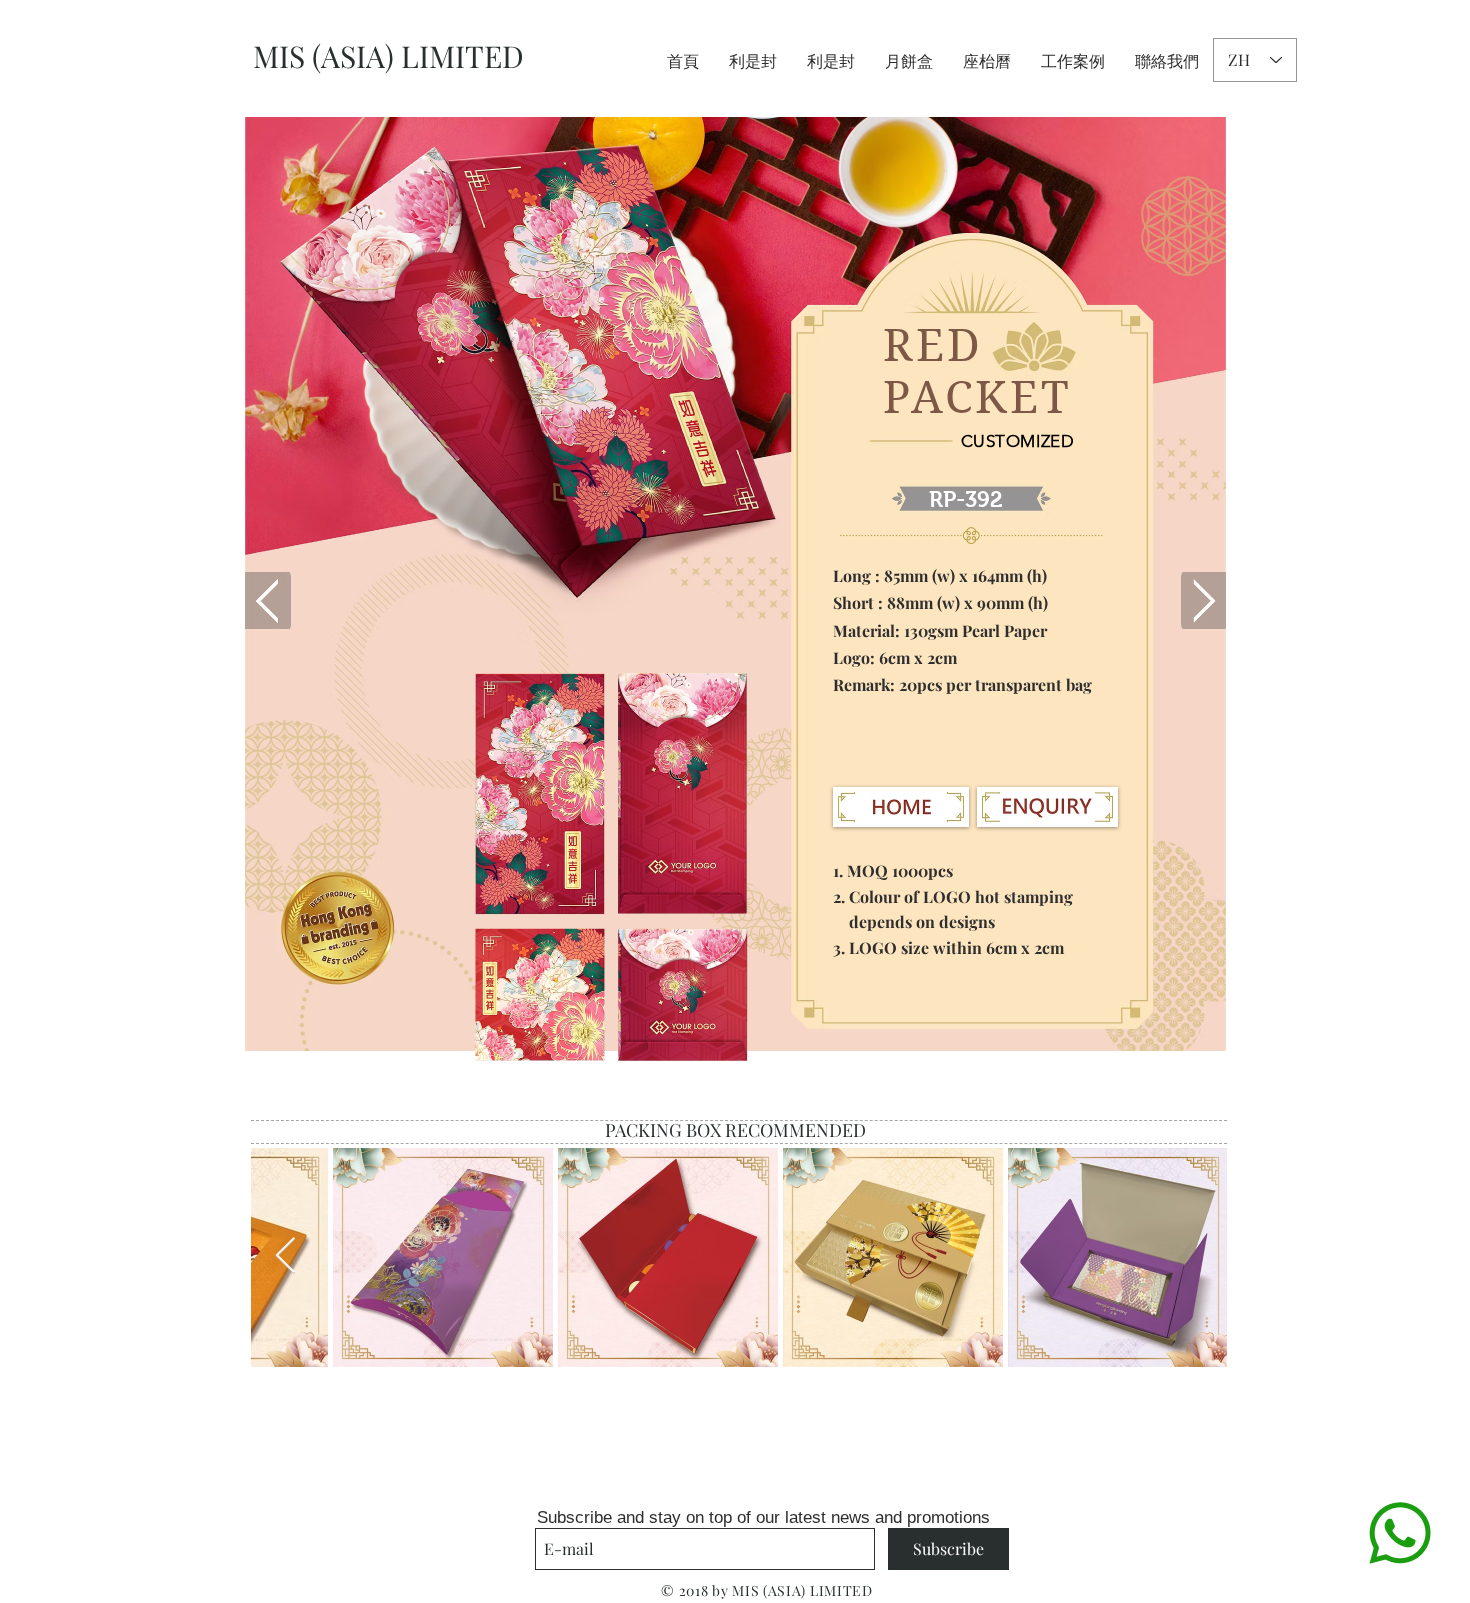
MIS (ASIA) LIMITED (388, 56)
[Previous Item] (285, 1256)
